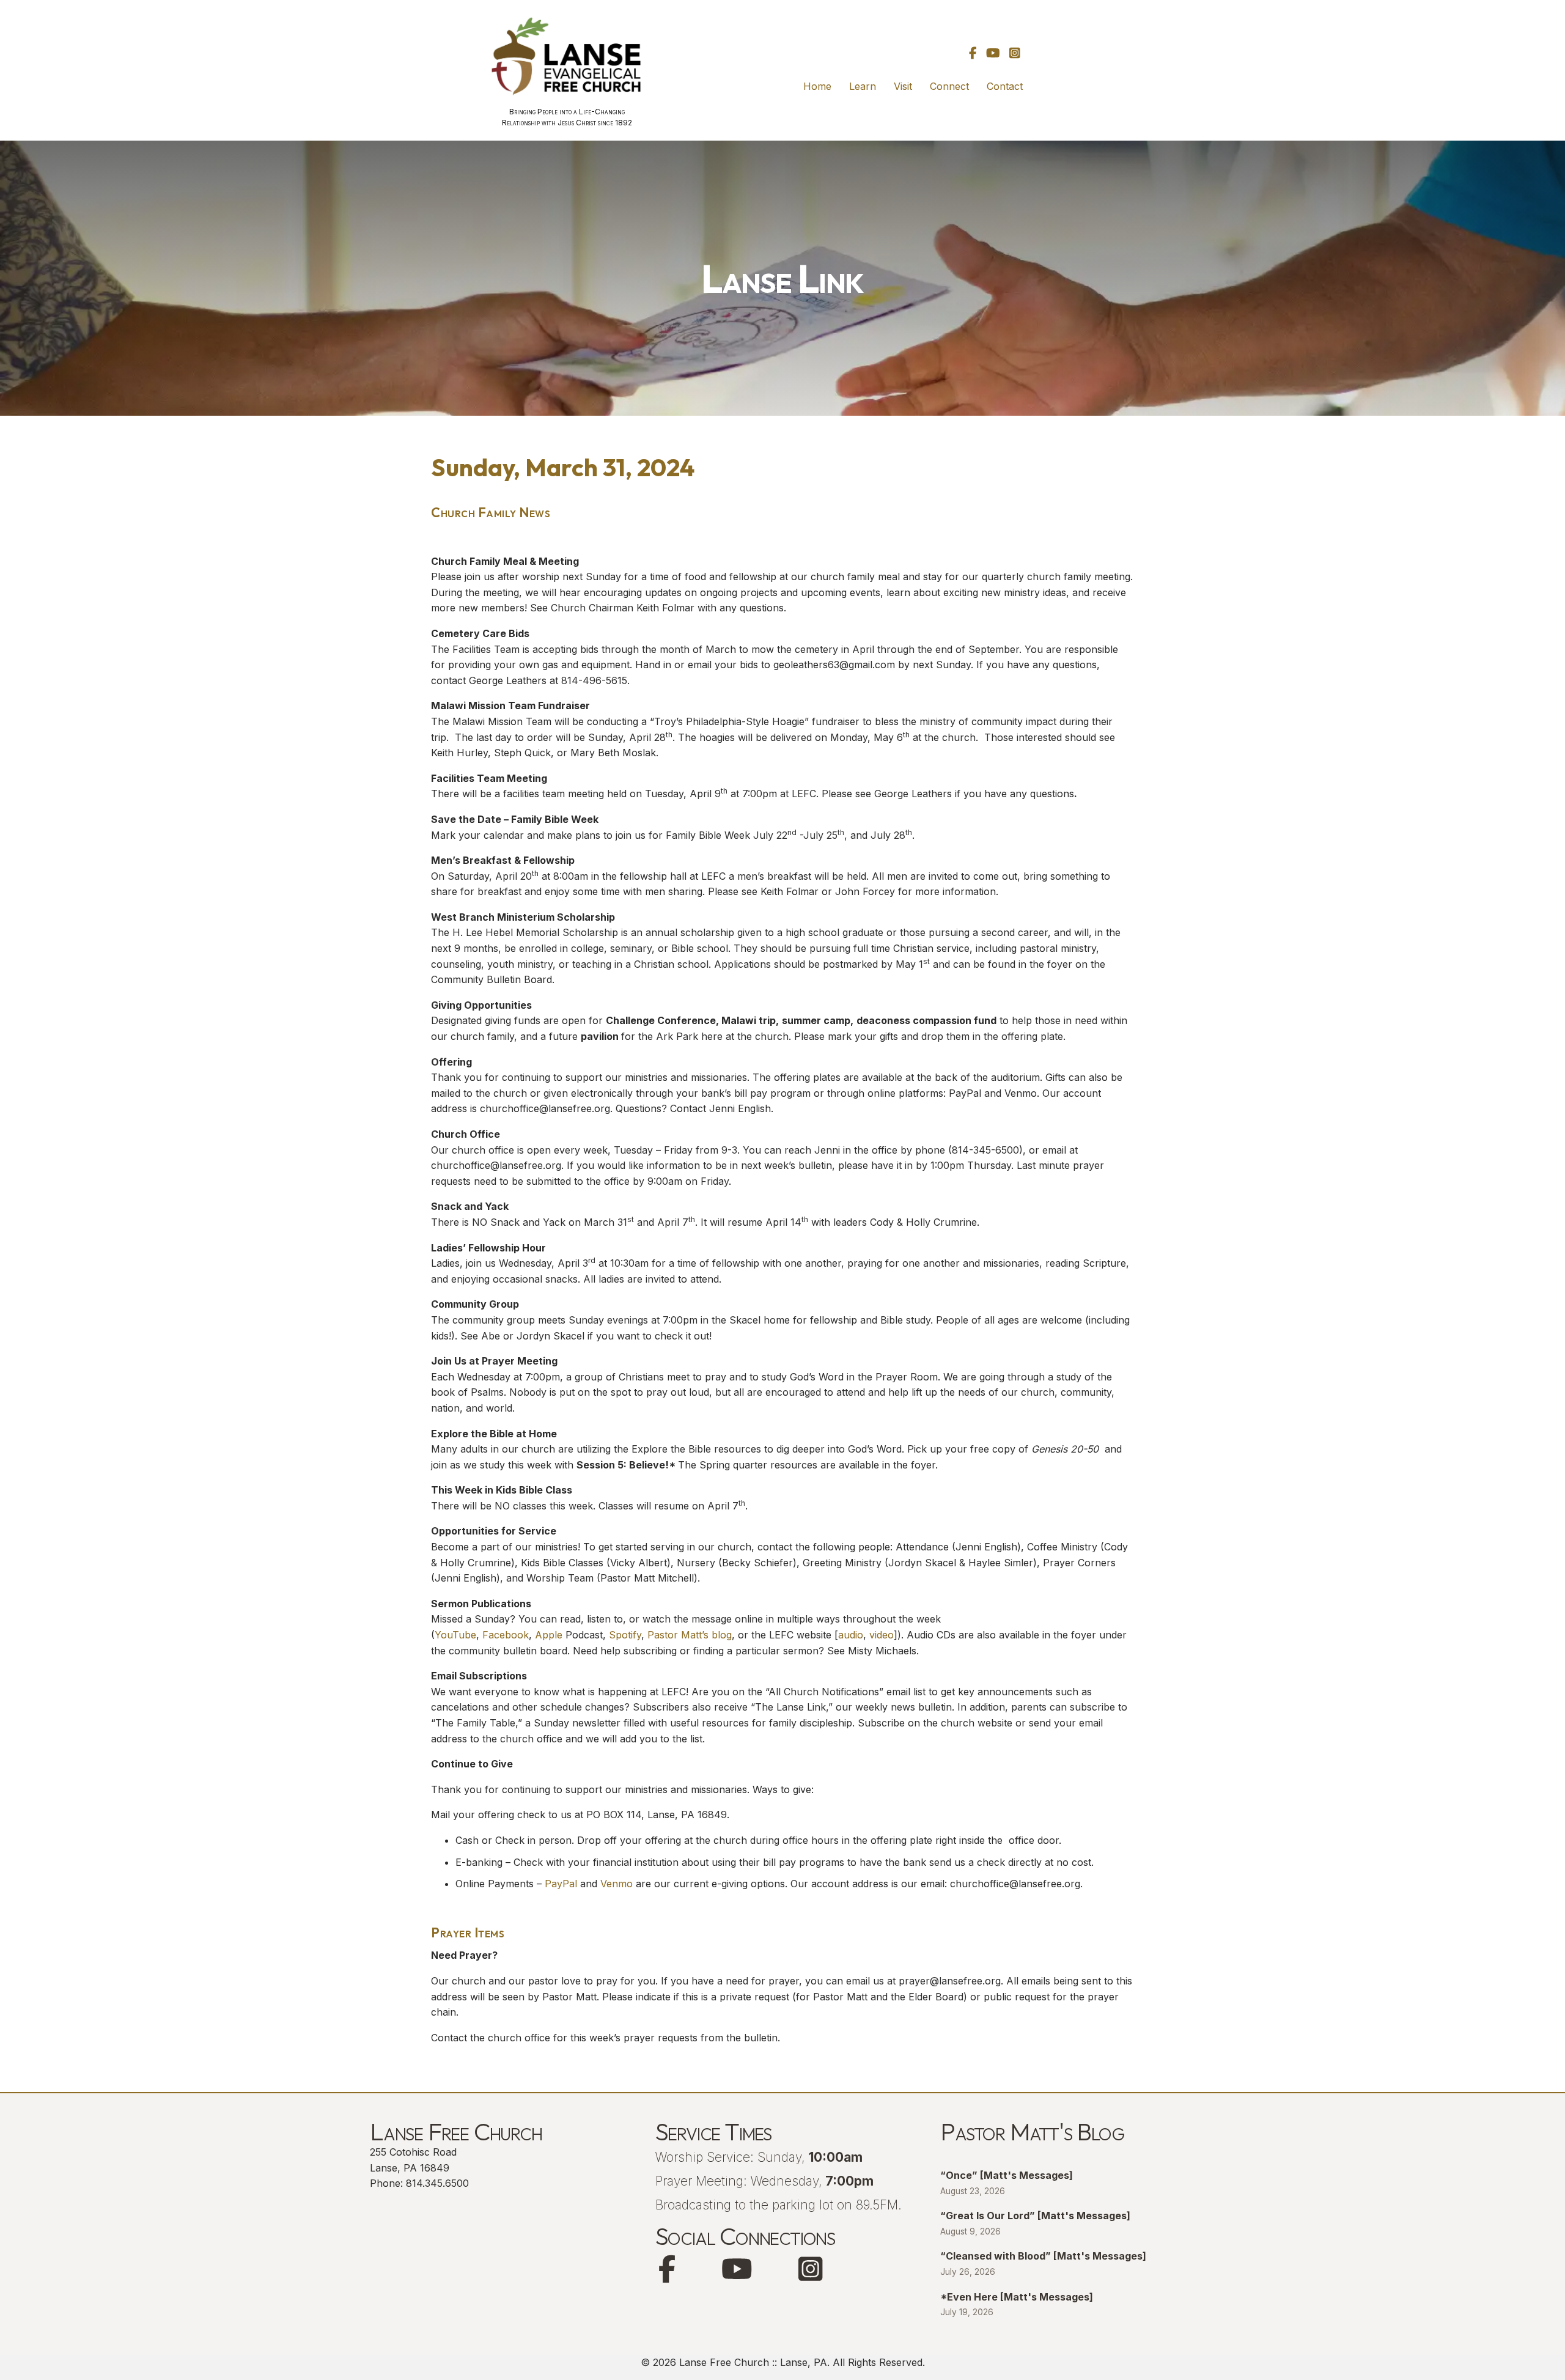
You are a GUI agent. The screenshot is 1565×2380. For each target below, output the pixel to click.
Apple (549, 1635)
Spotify (625, 1635)
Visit (903, 86)
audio (851, 1635)
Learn (863, 86)
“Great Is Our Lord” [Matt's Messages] (1035, 2216)
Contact (1005, 86)
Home (817, 86)
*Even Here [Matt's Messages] (1017, 2297)
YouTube (455, 1635)
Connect (949, 86)
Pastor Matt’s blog (690, 1635)
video (882, 1635)
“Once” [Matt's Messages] (1007, 2175)
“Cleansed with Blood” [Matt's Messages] (1043, 2256)
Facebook (506, 1635)
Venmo (617, 1884)
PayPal (561, 1884)
